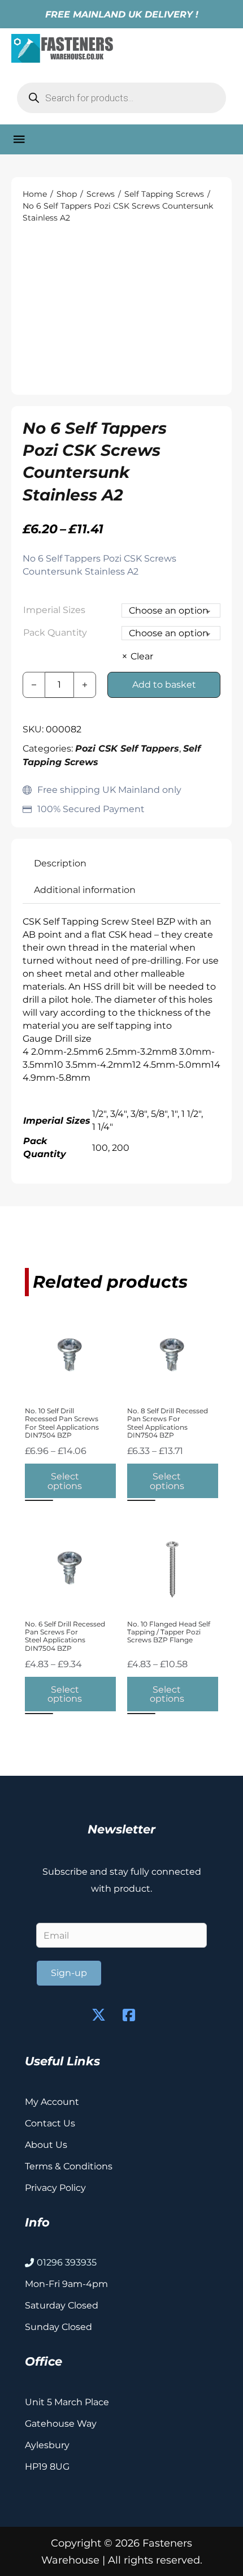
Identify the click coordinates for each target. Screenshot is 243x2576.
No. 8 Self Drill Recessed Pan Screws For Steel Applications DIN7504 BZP (168, 1423)
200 (121, 1147)
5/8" (159, 1114)
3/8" (139, 1114)
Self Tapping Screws (164, 194)
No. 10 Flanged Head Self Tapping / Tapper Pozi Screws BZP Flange (169, 1632)
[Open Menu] (19, 139)
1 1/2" (191, 1114)
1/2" (99, 1114)
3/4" (118, 1114)
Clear (142, 656)
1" (174, 1114)
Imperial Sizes (54, 610)
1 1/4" (103, 1127)
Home (35, 194)
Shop (67, 194)
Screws (101, 194)
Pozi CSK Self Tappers (127, 748)
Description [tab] (60, 863)
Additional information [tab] (85, 890)
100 (100, 1147)
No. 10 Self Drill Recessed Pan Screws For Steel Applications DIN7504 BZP (62, 1423)
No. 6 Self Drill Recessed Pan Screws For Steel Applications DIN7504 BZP (65, 1636)
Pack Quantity (55, 632)
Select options (65, 1481)
